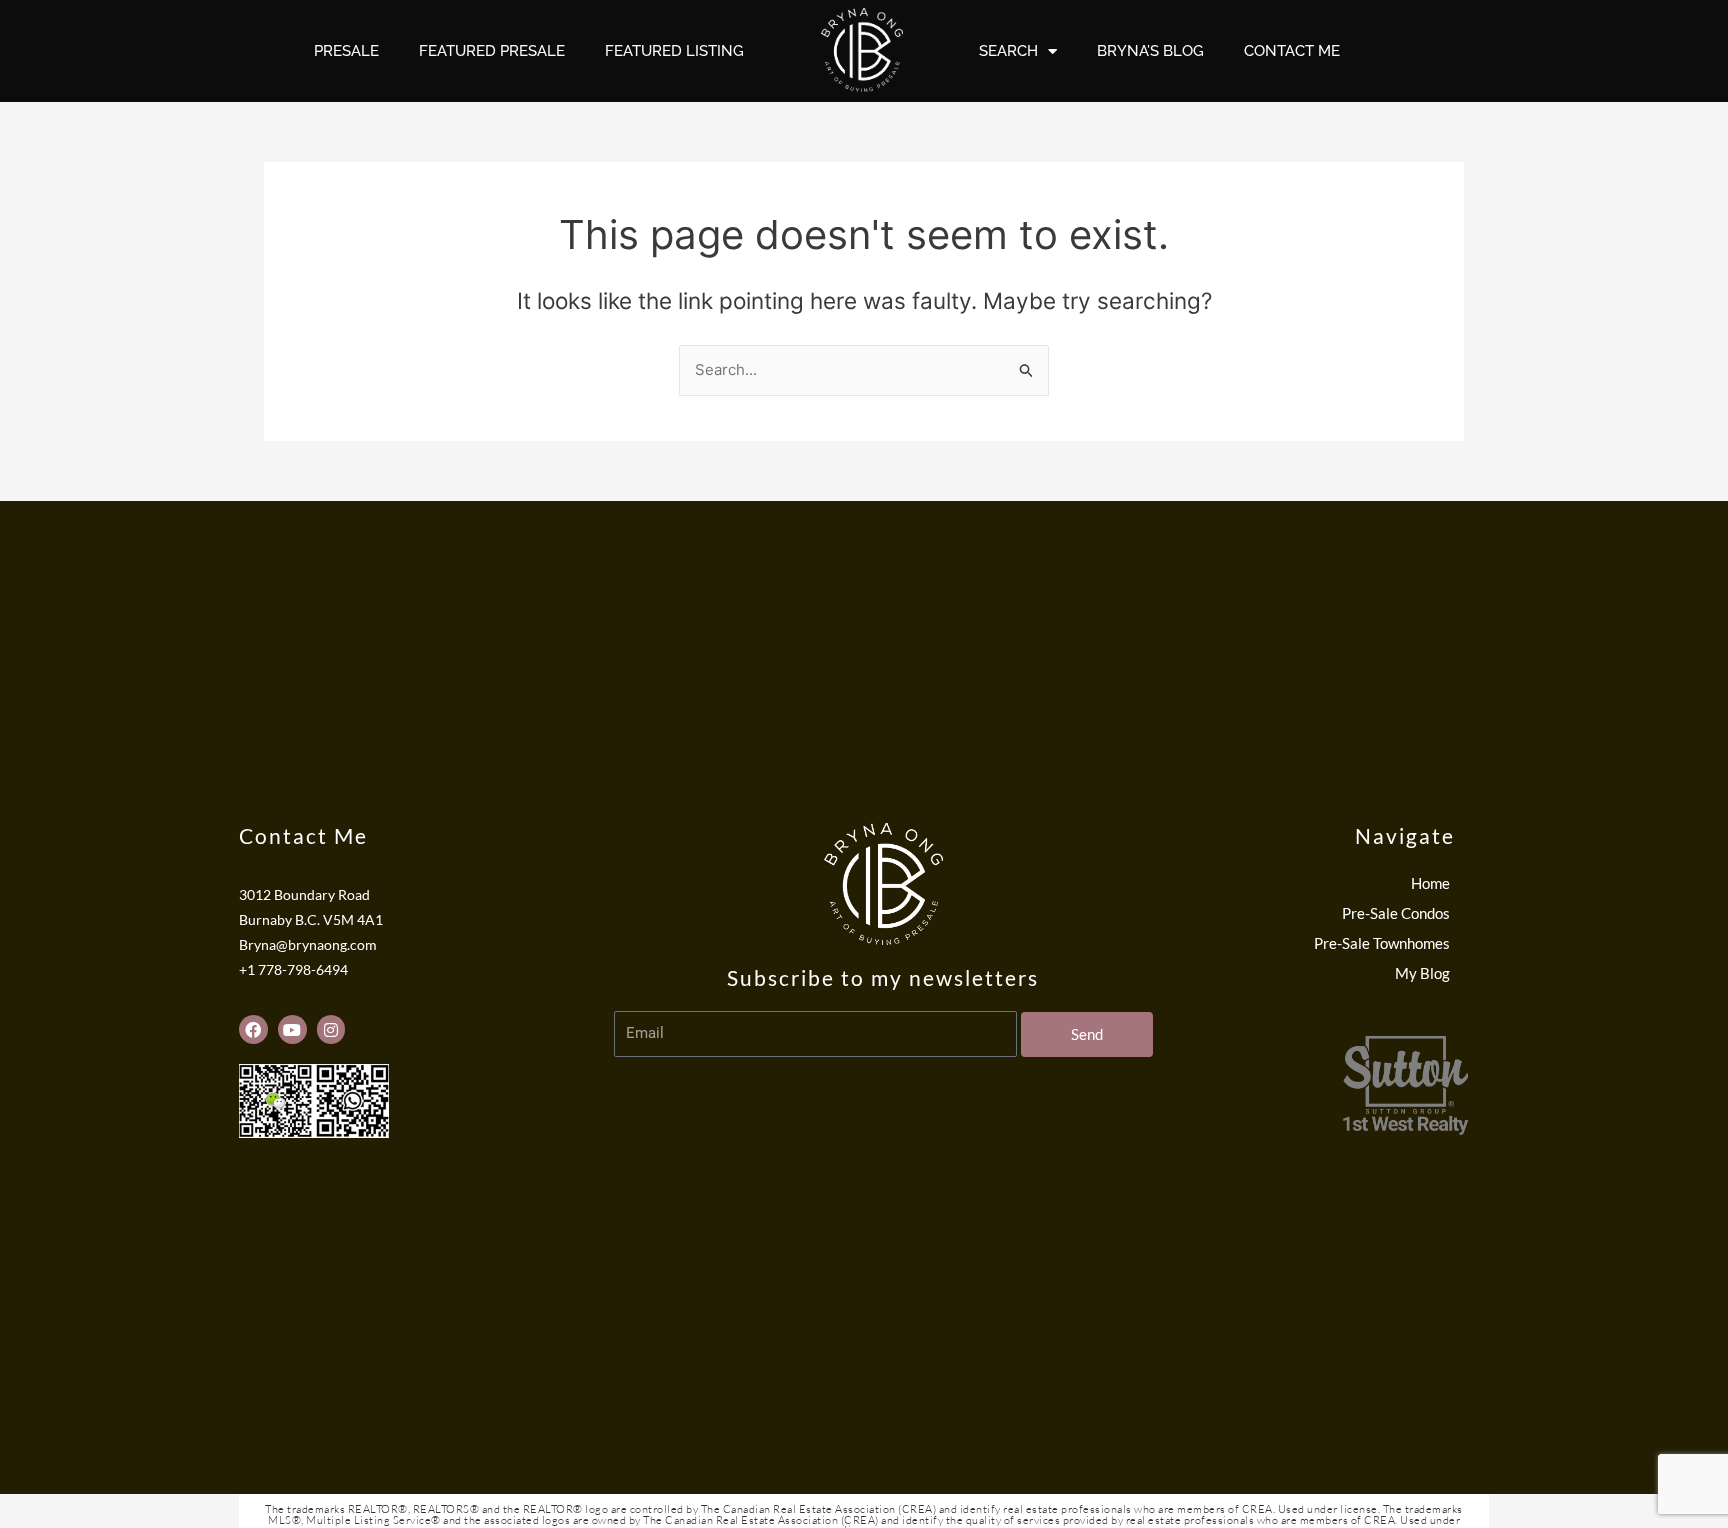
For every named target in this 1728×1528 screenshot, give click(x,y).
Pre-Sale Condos (1396, 913)
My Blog (1422, 973)
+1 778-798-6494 (293, 970)
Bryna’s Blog (1150, 51)
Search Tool (1409, 1158)
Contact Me (1292, 51)
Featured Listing (674, 51)
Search (1008, 51)
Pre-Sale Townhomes (1382, 943)
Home (1430, 883)
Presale (346, 51)
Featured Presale (492, 51)
